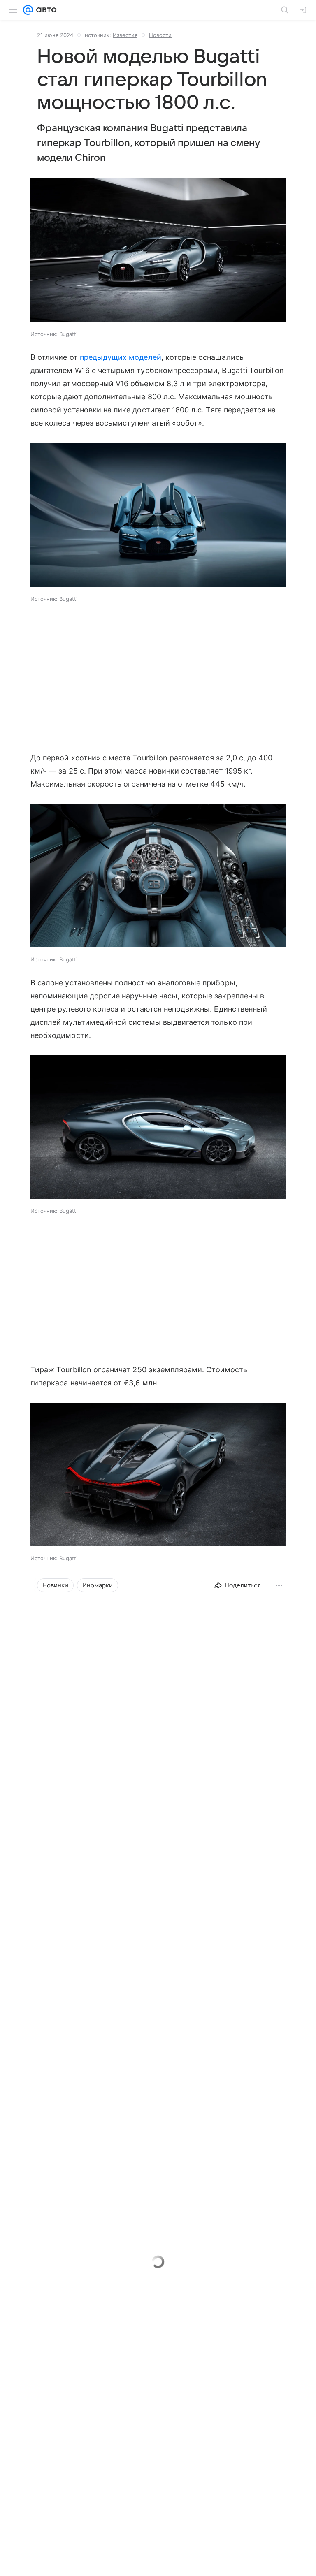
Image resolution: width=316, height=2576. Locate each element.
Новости (160, 35)
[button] (158, 251)
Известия (125, 35)
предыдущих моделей (121, 357)
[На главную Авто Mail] (45, 10)
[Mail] (28, 10)
